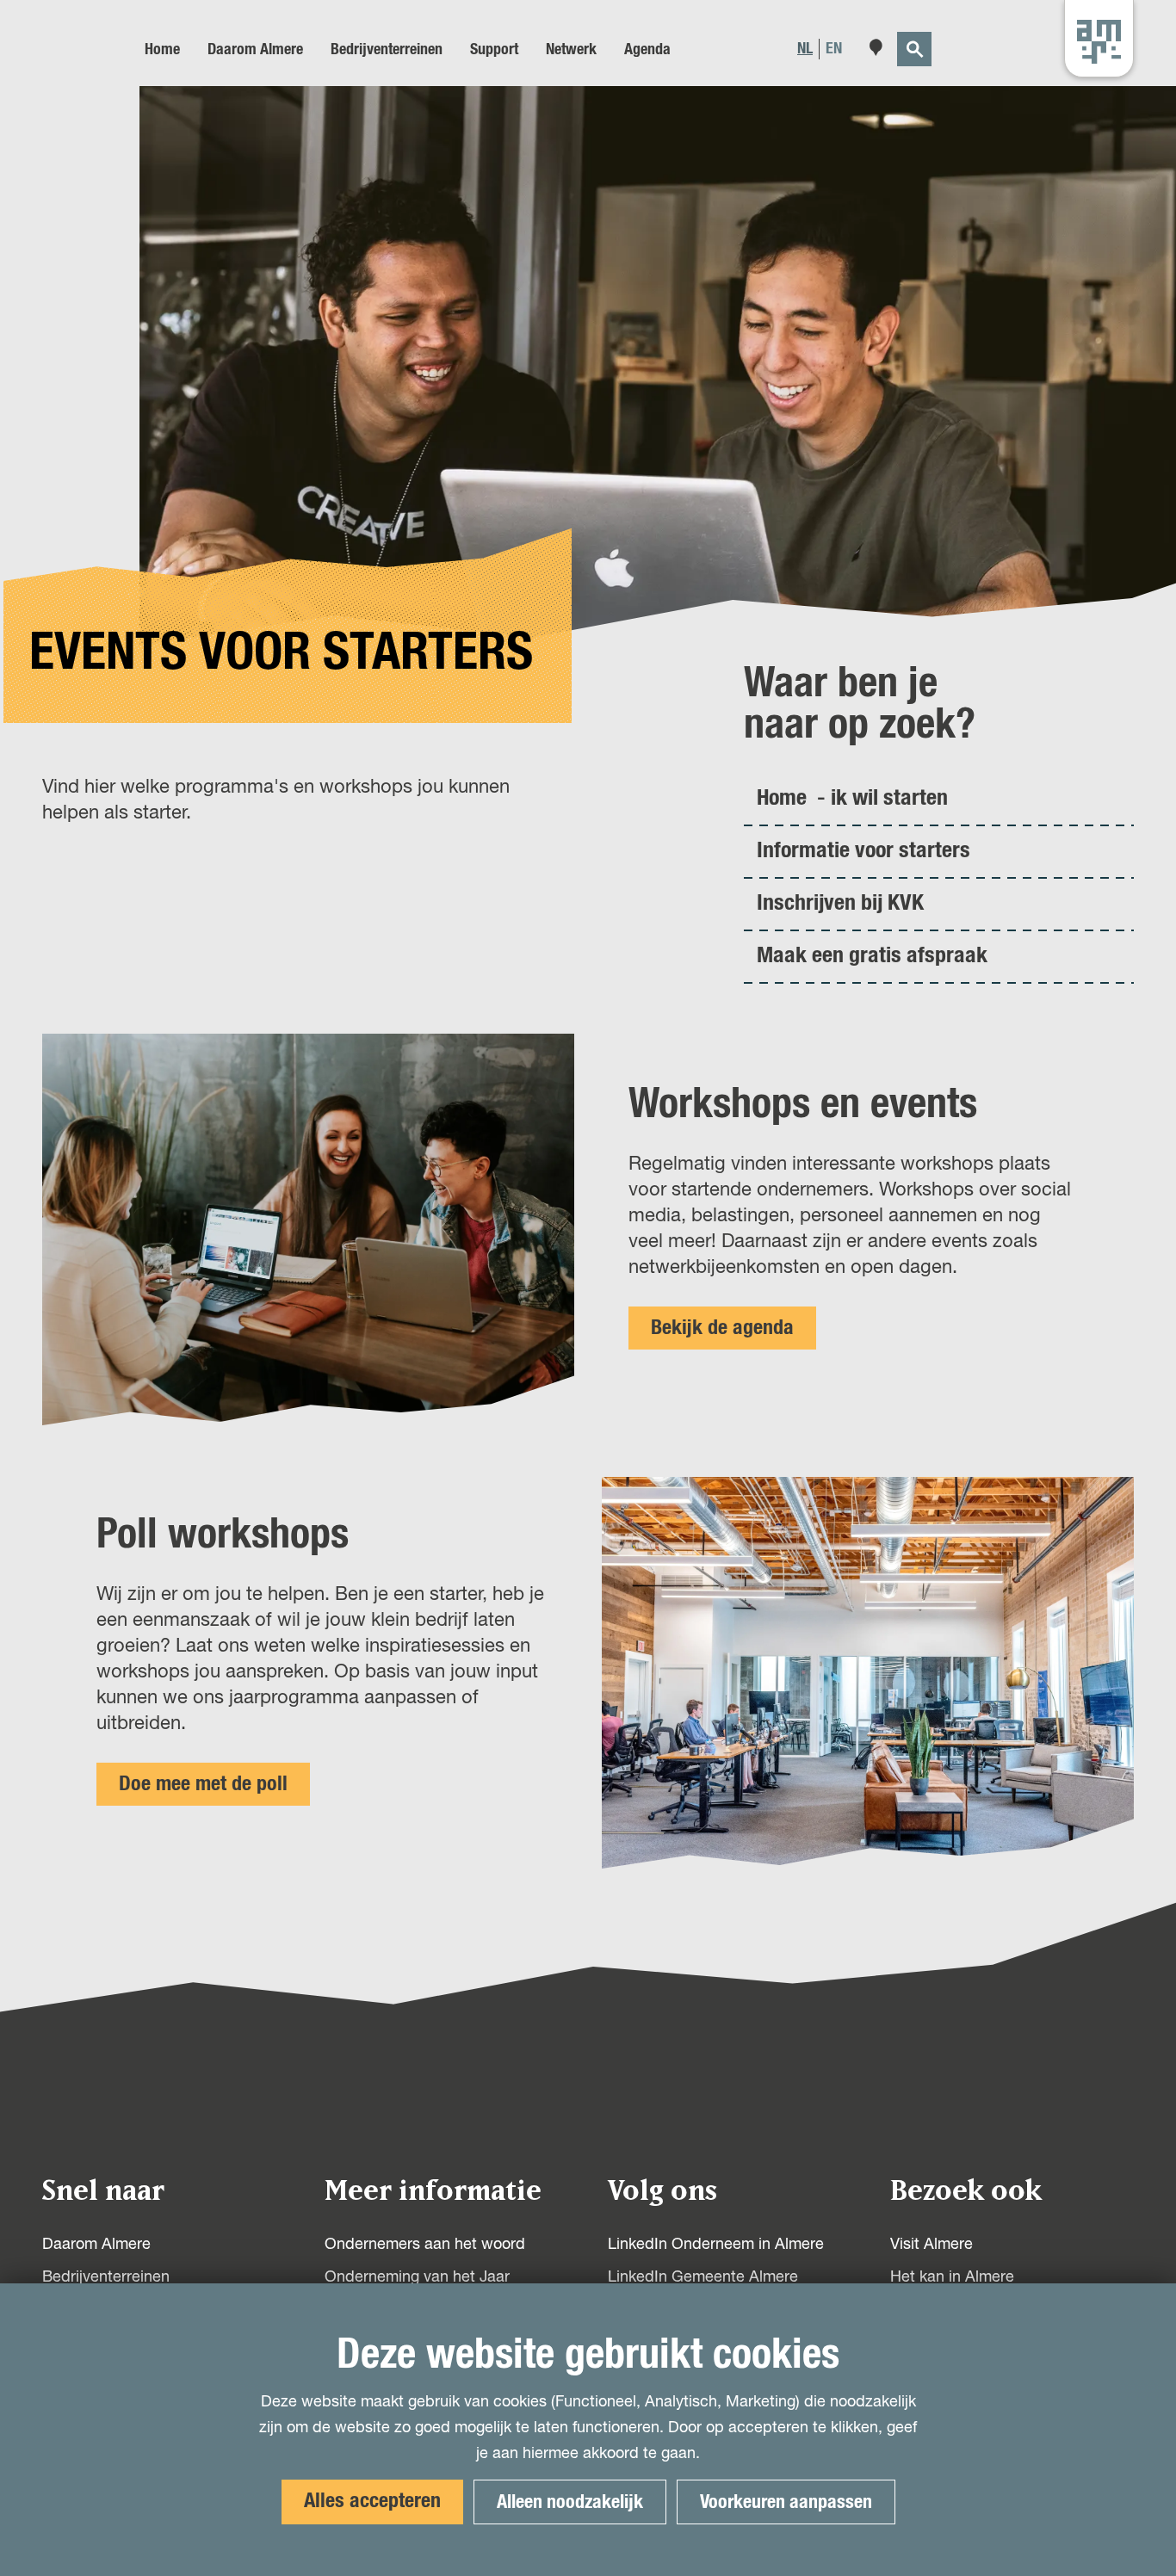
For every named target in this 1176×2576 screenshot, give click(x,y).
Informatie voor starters (863, 850)
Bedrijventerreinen (106, 2277)
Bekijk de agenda (722, 1328)
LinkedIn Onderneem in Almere (716, 2245)
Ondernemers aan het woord (425, 2245)
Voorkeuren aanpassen (786, 2502)
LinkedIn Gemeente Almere (703, 2277)
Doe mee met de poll (203, 1784)
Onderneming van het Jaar (417, 2277)
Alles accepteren (372, 2501)
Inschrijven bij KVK (840, 903)
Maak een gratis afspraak (872, 955)
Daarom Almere (96, 2245)
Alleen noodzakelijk (570, 2502)
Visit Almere (932, 2245)
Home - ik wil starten (852, 798)
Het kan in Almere (952, 2277)
